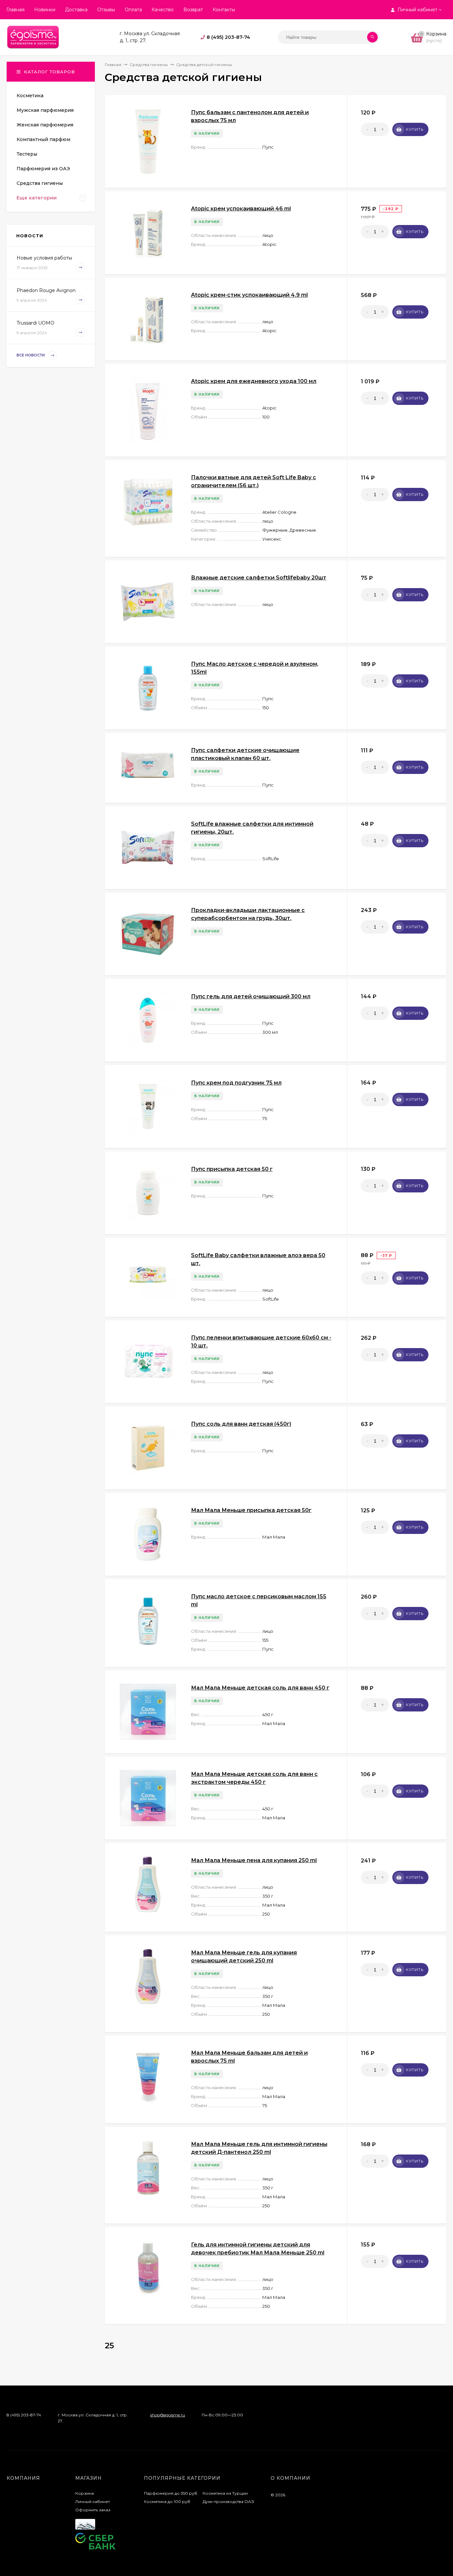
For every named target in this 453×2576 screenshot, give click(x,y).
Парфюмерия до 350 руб (171, 2493)
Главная (15, 10)
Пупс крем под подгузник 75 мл (236, 1083)
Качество (163, 10)
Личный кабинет (93, 2501)
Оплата (133, 10)
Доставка (76, 10)
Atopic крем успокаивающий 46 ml (241, 209)
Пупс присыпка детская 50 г (232, 1169)
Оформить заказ (93, 2510)
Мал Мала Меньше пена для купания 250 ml (254, 1860)
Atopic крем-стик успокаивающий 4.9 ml (249, 295)
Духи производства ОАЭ (228, 2501)
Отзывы (106, 10)
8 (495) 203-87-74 (228, 37)
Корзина (85, 2493)
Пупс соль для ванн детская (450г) (241, 1424)
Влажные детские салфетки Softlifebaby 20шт (259, 578)
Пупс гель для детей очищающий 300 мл (251, 996)
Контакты (224, 10)
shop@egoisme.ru (168, 2415)
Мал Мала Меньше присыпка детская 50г (251, 1510)
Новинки (45, 10)
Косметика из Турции (225, 2493)
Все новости (31, 355)
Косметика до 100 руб (167, 2501)
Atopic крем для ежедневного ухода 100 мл (254, 381)
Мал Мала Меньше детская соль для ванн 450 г (260, 1688)
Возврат (193, 10)
